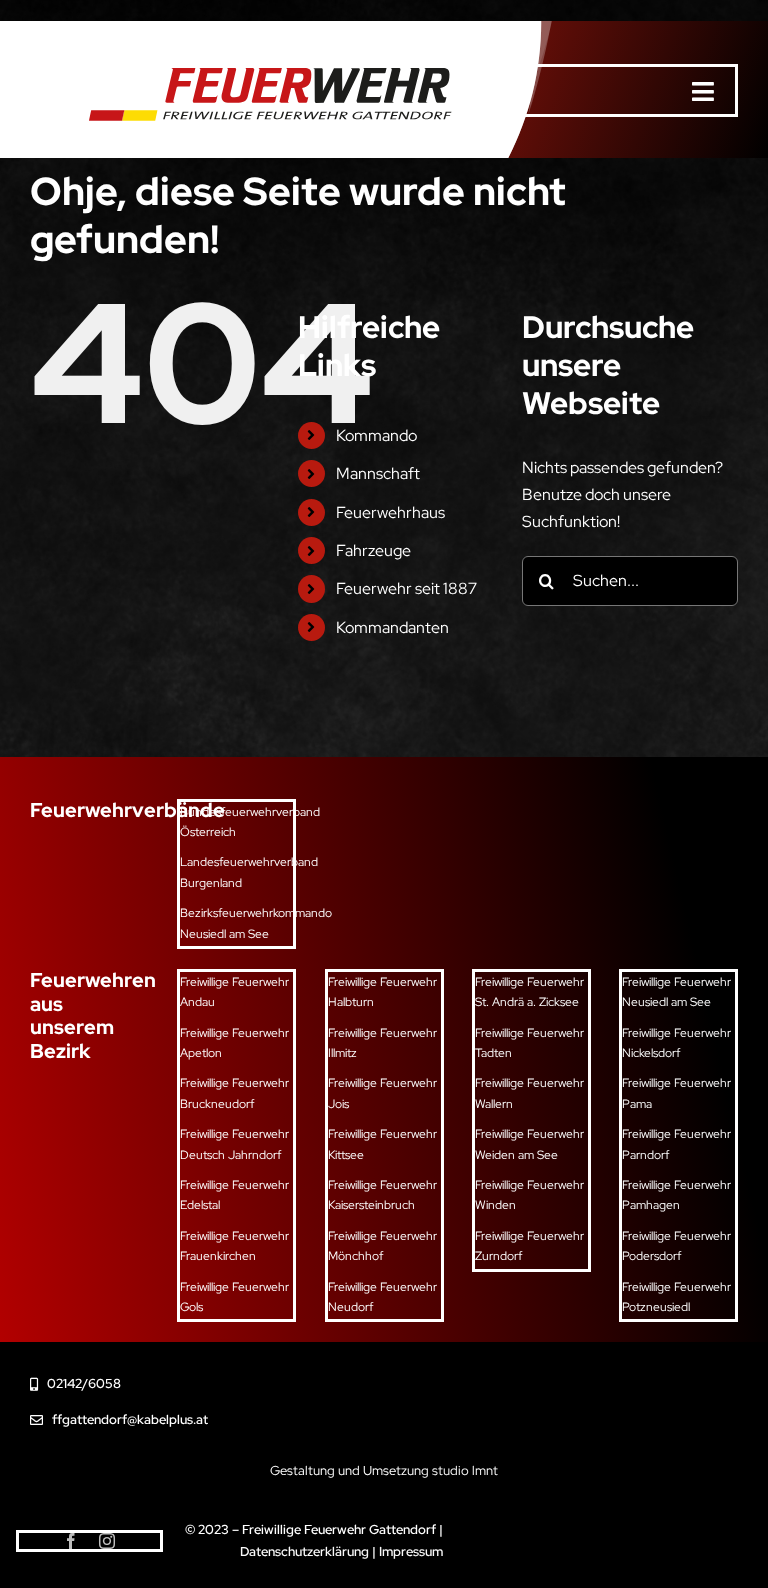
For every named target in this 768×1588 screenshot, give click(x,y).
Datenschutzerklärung (304, 1551)
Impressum (411, 1551)
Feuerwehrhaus (390, 512)
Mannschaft (378, 473)
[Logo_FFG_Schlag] (262, 54)
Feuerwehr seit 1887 (406, 588)
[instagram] (107, 1541)
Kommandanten (392, 627)
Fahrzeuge (373, 550)
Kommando (376, 435)
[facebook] (71, 1541)
